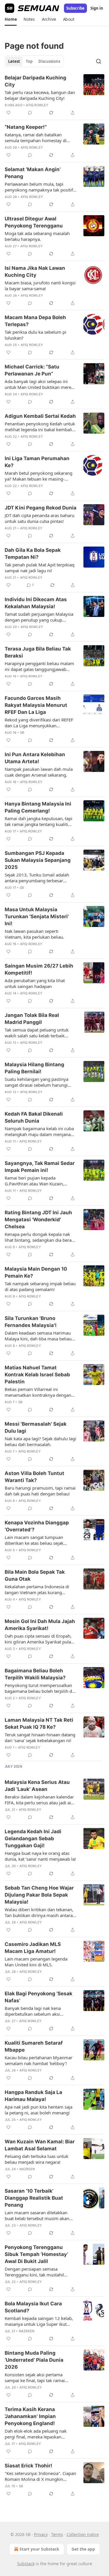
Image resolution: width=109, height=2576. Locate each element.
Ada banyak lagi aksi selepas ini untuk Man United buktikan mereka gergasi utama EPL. (40, 384)
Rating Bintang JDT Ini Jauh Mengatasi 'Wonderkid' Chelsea (38, 1220)
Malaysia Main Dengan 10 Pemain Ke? (36, 1272)
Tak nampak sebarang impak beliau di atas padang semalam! (40, 1286)
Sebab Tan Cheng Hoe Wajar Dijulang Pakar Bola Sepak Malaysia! (39, 1895)
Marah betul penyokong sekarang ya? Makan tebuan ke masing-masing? (39, 476)
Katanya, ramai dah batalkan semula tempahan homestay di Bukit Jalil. (36, 138)
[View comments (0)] (30, 113)
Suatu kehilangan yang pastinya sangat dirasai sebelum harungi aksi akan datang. (36, 1082)
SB (22, 733)
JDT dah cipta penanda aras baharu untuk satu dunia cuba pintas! (40, 518)
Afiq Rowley (37, 105)
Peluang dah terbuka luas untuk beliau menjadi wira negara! (36, 2159)
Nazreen (27, 2169)
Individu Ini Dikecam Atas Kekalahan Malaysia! (36, 603)
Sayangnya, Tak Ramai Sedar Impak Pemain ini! (40, 1167)
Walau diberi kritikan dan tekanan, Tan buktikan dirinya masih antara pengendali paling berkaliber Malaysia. (39, 1912)
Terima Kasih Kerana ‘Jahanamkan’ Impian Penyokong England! (30, 2416)
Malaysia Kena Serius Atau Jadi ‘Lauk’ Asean (37, 1786)
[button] (11, 19)
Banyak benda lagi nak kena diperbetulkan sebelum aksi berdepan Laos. (33, 2011)
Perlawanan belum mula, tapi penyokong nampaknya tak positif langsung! (39, 187)
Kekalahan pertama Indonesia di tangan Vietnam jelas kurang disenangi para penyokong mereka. (40, 1589)
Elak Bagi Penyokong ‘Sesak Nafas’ (39, 1997)
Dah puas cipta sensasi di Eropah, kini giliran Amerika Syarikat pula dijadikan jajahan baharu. (38, 1639)
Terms (57, 2534)
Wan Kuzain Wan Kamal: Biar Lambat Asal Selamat (40, 2145)
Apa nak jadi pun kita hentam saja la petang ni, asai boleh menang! (39, 2110)
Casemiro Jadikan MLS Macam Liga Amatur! (33, 1948)
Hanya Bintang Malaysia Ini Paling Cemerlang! (38, 807)
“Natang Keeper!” (26, 127)
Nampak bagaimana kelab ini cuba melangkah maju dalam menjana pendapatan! (39, 1131)
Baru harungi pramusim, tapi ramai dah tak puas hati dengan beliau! (40, 1491)
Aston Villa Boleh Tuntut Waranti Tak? (34, 1477)
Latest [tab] (14, 61)
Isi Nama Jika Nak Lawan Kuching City (35, 272)
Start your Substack (39, 2549)
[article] (54, 95)
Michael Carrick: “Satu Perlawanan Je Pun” (32, 370)
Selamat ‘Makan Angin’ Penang (33, 173)
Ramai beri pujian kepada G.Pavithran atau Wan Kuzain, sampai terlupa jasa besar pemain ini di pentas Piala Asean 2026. (38, 1181)
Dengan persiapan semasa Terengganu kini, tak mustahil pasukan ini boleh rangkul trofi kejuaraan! (35, 2272)
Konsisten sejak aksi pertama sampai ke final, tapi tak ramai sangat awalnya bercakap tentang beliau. (38, 2377)
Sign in (97, 8)
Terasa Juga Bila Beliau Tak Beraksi (38, 652)
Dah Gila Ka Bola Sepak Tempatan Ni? (33, 554)
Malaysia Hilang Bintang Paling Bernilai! (34, 1068)
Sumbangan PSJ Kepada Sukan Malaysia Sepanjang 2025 (38, 860)
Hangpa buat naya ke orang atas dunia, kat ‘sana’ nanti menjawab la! (40, 1856)
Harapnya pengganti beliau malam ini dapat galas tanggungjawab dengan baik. (39, 666)
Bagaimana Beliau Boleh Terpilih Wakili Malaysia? (35, 1674)
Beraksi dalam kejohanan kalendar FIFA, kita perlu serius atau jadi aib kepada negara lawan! (39, 1800)
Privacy (41, 2534)
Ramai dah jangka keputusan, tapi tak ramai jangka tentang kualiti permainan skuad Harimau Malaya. (40, 821)
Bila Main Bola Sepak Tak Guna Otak (35, 1575)
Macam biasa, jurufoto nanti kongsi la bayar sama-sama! (40, 286)
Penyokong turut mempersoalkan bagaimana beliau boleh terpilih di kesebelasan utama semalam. (39, 1688)
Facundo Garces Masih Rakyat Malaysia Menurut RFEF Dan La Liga (36, 705)
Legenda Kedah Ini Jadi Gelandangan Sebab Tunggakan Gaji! (33, 1838)
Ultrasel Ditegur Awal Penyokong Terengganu (34, 222)
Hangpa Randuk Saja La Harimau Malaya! (33, 2096)
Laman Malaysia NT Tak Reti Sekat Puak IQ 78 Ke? (39, 1723)
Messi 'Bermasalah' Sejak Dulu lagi (36, 1427)
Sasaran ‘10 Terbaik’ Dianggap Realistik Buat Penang (34, 2198)
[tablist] (34, 61)
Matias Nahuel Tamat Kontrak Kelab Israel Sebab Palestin (37, 1375)
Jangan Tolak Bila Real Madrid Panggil (32, 1019)
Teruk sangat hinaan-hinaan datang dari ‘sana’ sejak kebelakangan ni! (40, 1737)
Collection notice (83, 2534)
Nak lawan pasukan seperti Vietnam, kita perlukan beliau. (34, 934)
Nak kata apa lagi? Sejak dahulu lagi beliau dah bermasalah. (40, 1441)
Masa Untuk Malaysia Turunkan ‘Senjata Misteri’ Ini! (37, 916)
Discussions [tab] (49, 61)
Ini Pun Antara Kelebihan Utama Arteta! (35, 758)
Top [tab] (29, 61)
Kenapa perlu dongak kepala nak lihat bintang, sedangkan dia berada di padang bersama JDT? (41, 1237)
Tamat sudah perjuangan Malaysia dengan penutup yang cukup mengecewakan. (39, 617)
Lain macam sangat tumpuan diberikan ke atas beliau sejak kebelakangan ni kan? (34, 1540)
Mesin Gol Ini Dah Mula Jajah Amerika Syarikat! (40, 1625)
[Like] (8, 113)
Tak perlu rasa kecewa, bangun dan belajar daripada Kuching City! (40, 95)
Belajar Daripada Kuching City (35, 81)
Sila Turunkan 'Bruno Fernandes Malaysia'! (31, 1322)
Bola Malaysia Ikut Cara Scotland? (33, 2307)
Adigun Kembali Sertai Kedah (40, 416)
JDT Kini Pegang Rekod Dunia (41, 508)
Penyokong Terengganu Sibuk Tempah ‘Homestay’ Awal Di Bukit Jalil (36, 2254)
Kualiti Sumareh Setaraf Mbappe (34, 2046)
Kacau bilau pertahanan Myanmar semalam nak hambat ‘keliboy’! (39, 2060)
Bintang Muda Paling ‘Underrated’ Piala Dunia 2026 (34, 2360)
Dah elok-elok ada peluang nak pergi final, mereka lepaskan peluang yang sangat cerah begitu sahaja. (39, 2434)
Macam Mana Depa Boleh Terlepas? (35, 321)
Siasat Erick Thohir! (28, 2466)
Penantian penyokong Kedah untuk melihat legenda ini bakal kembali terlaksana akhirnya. (40, 427)
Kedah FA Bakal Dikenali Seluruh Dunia (34, 1117)
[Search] (99, 61)
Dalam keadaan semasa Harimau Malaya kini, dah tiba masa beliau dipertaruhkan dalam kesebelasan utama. (39, 1336)
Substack (26, 2564)
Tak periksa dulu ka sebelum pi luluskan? (35, 335)
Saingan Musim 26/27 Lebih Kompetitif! (39, 969)
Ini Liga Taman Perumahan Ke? (37, 462)
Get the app (83, 2549)
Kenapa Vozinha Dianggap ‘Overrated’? (37, 1526)
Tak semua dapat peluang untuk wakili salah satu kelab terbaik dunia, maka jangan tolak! (37, 1033)
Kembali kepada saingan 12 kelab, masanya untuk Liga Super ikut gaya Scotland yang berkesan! (39, 2321)
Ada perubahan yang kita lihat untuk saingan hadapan (35, 983)
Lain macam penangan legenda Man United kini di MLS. (36, 1962)
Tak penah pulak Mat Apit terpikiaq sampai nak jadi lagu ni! (40, 568)
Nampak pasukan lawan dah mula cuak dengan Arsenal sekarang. (39, 772)
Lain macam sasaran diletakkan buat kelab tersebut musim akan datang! (37, 2215)
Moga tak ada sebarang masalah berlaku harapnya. (37, 236)
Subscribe (75, 8)
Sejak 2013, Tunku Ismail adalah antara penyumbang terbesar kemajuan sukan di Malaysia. (37, 878)
